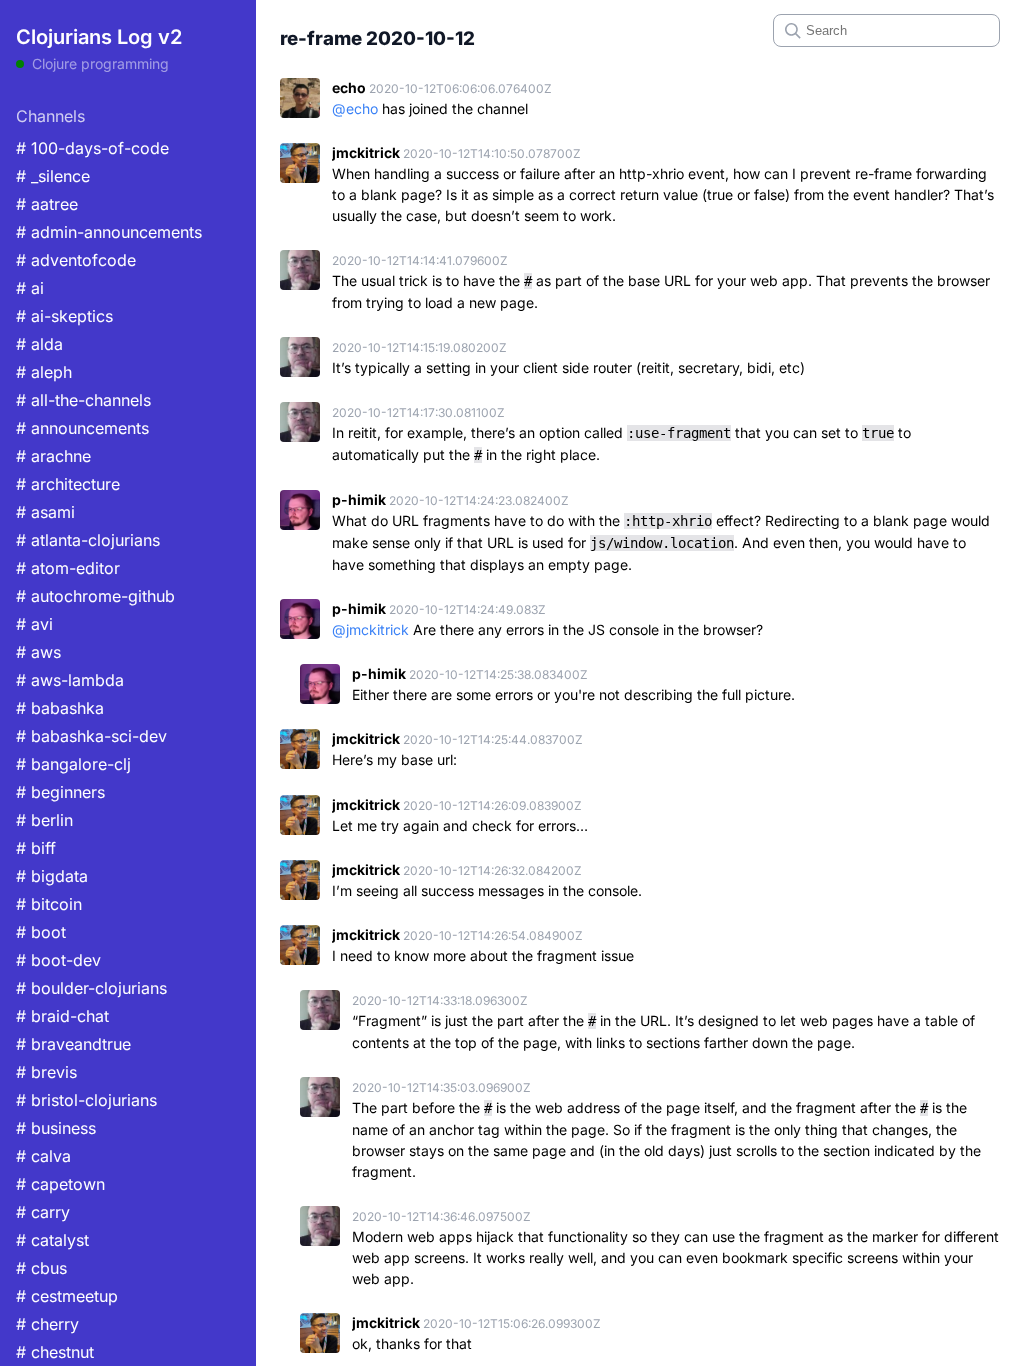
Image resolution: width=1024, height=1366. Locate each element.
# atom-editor (68, 568)
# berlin (44, 820)
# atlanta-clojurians (88, 540)
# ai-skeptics (64, 316)
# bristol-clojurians (86, 1100)
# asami (45, 512)
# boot (41, 932)
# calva (43, 1156)
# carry (43, 1212)
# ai (30, 288)
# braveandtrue (73, 1044)
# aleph (44, 372)
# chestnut (55, 1352)
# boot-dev (58, 960)
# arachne (53, 456)
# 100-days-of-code (92, 148)
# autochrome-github (95, 596)
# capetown (60, 1184)
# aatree (47, 204)
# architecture (68, 484)
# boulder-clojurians (91, 988)
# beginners (60, 792)
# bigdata (52, 876)
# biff (36, 848)
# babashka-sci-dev (91, 736)
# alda (39, 344)
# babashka (60, 708)
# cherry (47, 1324)
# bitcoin (49, 904)
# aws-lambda (70, 680)
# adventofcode (76, 260)
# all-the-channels (83, 400)
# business (56, 1128)
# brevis (46, 1072)
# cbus (41, 1268)
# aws (38, 652)
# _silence (53, 176)
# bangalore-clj (73, 764)
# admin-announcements (109, 232)
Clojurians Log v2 (99, 37)
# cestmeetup (67, 1296)
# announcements (82, 428)
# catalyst (52, 1240)
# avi (34, 624)
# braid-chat (62, 1016)
